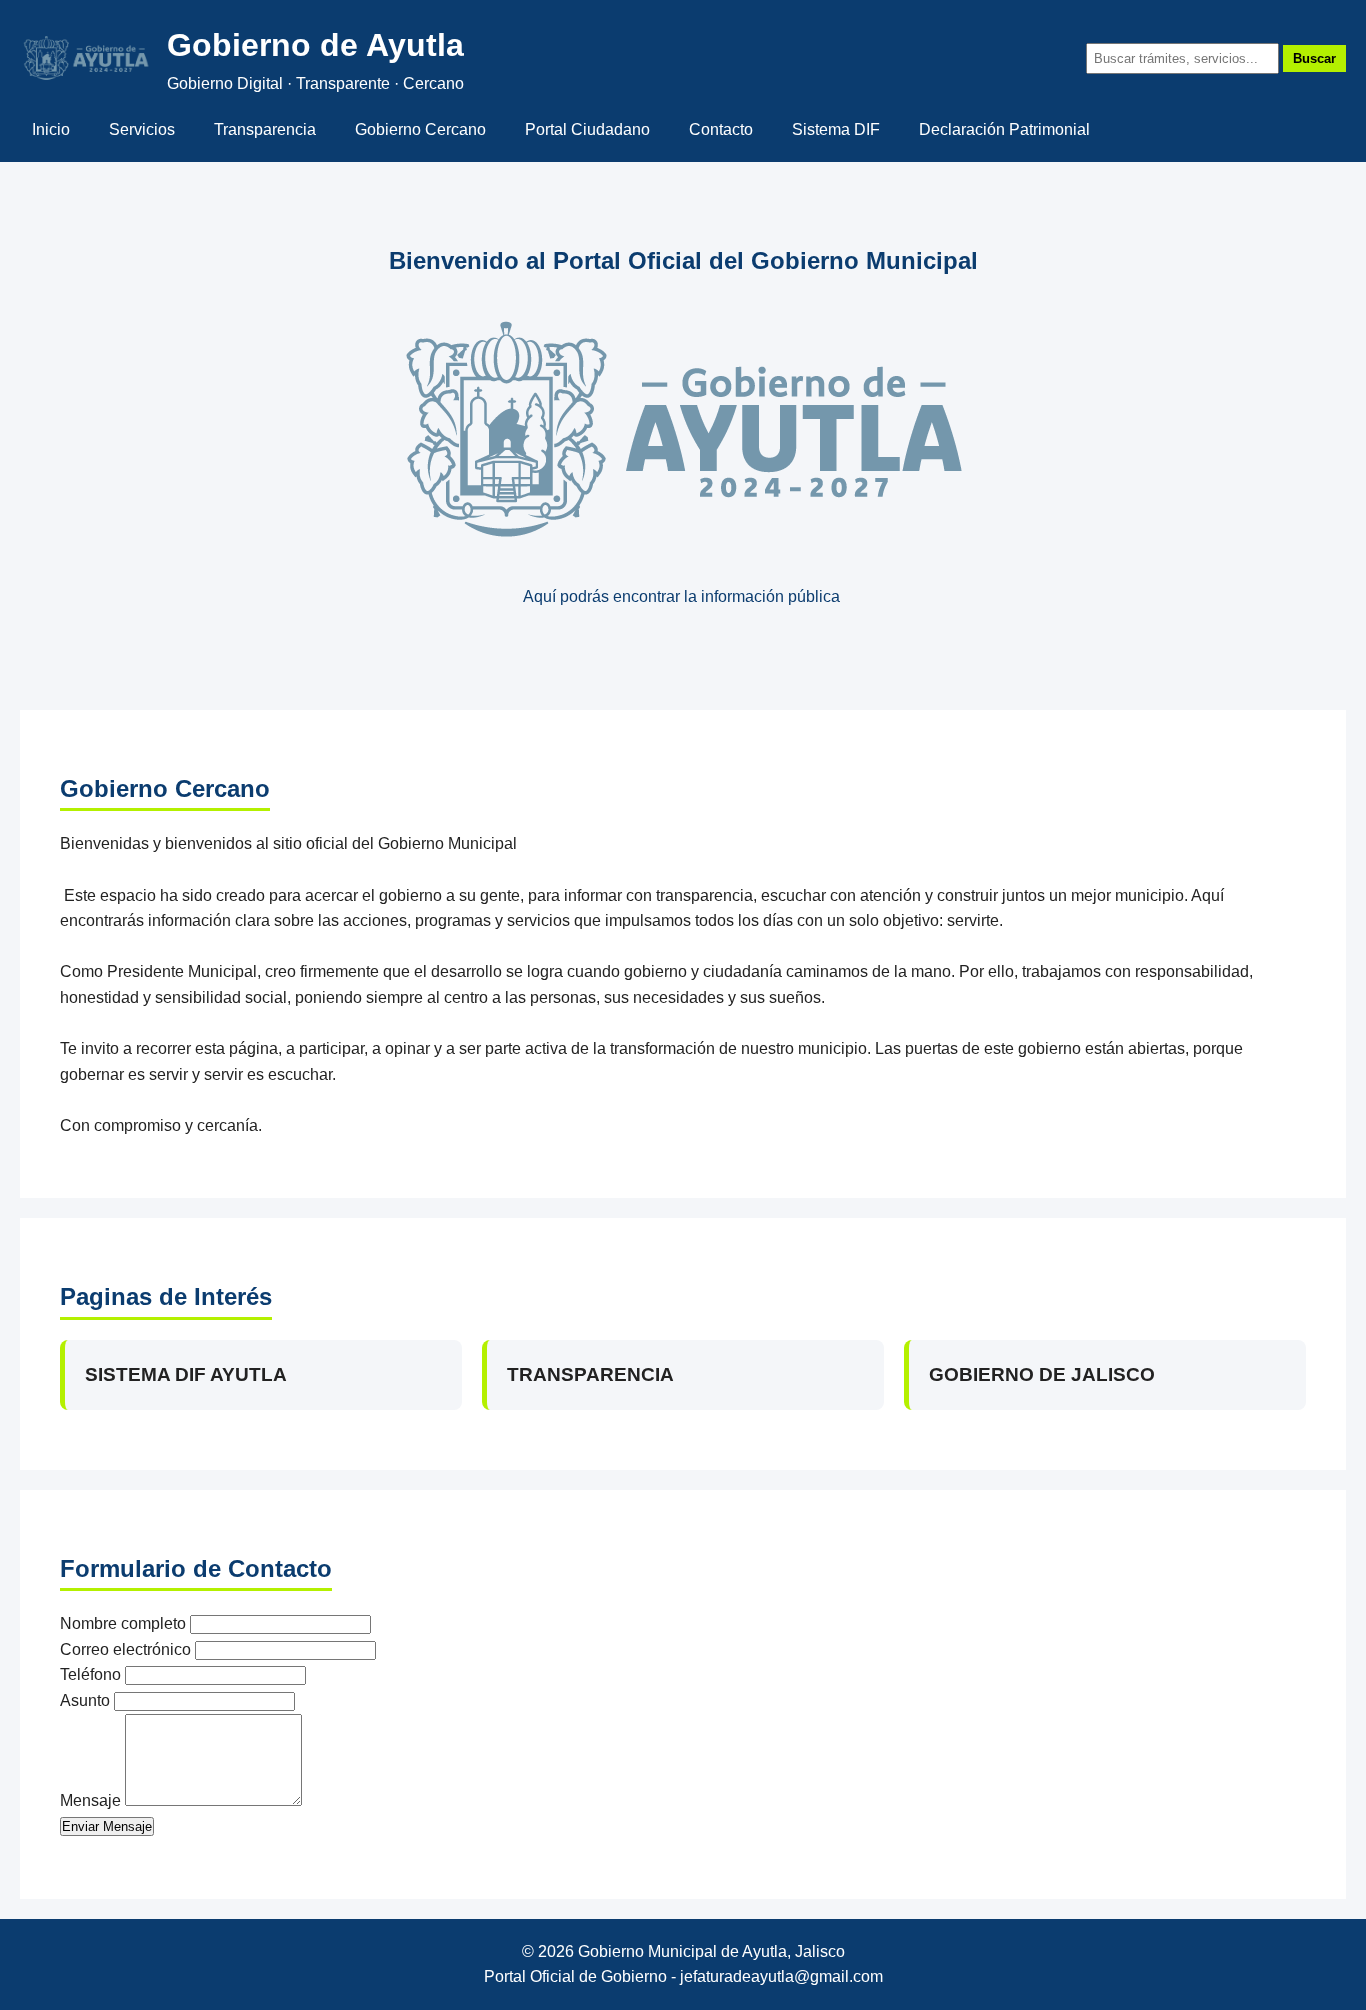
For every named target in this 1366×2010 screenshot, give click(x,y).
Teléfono (90, 1674)
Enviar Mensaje (107, 1826)
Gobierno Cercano (420, 129)
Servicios (142, 129)
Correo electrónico (125, 1649)
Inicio (51, 129)
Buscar (1314, 58)
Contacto (721, 129)
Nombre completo (123, 1623)
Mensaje (90, 1800)
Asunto (85, 1700)
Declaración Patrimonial (1004, 129)
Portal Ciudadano (587, 129)
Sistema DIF (836, 129)
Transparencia (265, 129)
